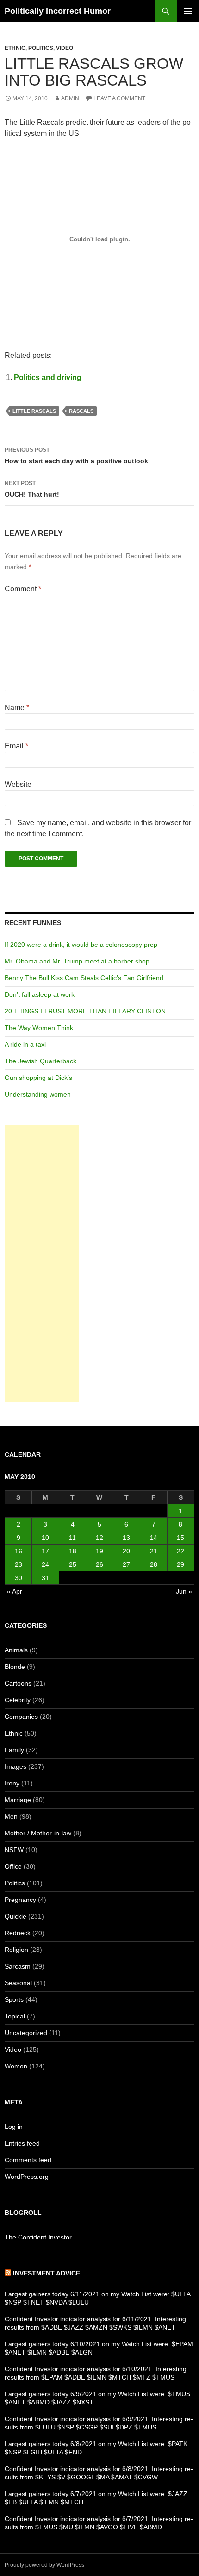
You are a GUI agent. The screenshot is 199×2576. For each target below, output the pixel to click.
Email (16, 746)
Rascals (81, 411)
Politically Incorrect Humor (58, 11)
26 (99, 1564)
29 (180, 1564)
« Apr (15, 1591)
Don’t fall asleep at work (40, 994)
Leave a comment (119, 98)
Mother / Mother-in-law (38, 1833)
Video (65, 48)
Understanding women (38, 1094)
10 (45, 1538)
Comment (23, 589)
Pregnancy (20, 1900)
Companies (21, 1717)
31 (45, 1578)
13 (126, 1538)
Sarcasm (18, 1966)
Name (17, 708)
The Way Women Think (39, 1028)
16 (19, 1551)
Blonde (15, 1667)
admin (70, 98)
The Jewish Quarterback (40, 1061)
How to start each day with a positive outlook (76, 456)
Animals (16, 1650)
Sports (14, 1999)
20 (126, 1551)
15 (180, 1538)
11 (72, 1538)
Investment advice (47, 2273)
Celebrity (18, 1700)
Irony (12, 1783)
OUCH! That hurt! (32, 489)
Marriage (18, 1800)
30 (19, 1578)
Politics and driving (48, 377)
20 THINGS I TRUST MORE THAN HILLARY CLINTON (85, 1011)
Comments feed (28, 2160)
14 (154, 1538)
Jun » (184, 1591)
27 (126, 1564)
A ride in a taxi (25, 1044)
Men (11, 1816)
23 (19, 1564)
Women (16, 2066)
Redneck (18, 1933)
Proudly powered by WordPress (44, 2565)
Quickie (16, 1916)
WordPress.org (27, 2177)
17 (45, 1551)
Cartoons (18, 1683)
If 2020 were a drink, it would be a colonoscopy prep (81, 945)
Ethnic (15, 48)
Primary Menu (188, 11)
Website (18, 784)
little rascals (34, 411)
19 (99, 1551)
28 (154, 1564)
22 (180, 1551)
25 (73, 1564)
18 (73, 1551)
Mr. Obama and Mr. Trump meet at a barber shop (77, 961)
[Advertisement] (42, 1263)
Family (14, 1750)
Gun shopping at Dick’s (38, 1078)
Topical (15, 2016)
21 (154, 1551)
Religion (16, 1950)
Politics (41, 48)
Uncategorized (26, 2033)
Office (13, 1866)
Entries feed (22, 2143)
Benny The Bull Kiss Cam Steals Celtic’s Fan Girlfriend (84, 978)
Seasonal (18, 1983)
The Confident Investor (38, 2237)
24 (45, 1564)
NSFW (14, 1850)
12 (99, 1538)
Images (16, 1766)
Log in (14, 2127)
